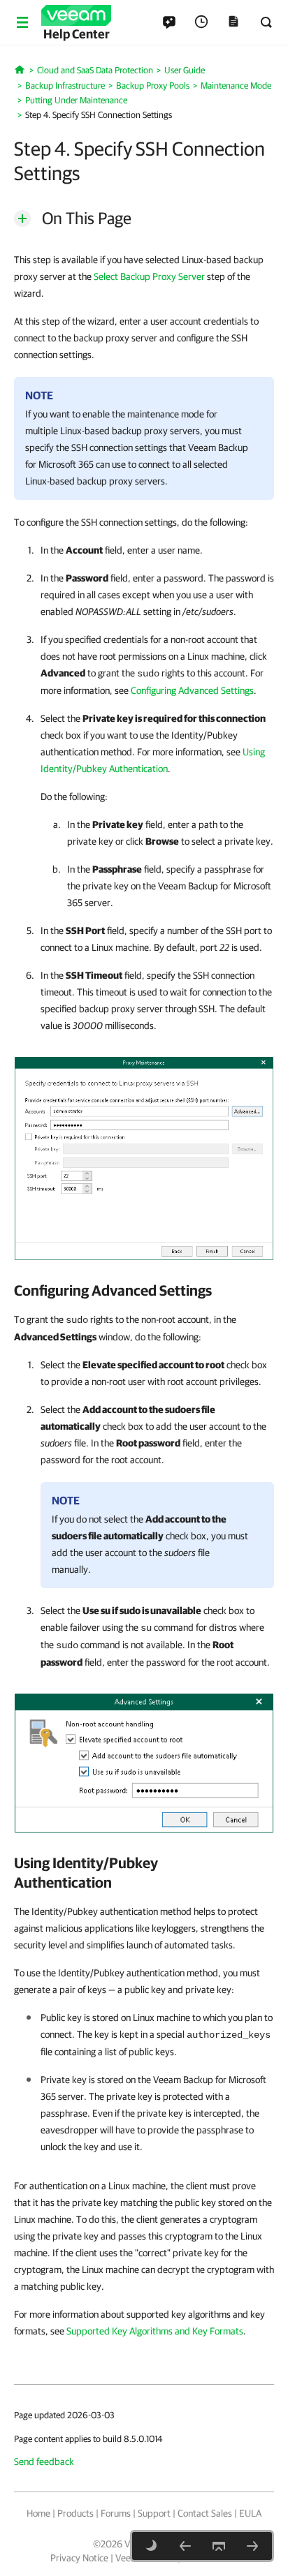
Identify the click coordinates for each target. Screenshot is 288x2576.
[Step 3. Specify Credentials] (185, 2546)
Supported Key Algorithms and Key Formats (155, 2331)
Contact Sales (205, 2513)
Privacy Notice (79, 2558)
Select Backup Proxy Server (149, 276)
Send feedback (44, 2462)
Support (154, 2513)
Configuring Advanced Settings (192, 690)
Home (38, 2513)
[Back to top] (219, 2546)
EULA (250, 2513)
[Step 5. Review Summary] (252, 2546)
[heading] (144, 1290)
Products (75, 2513)
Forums (116, 2513)
